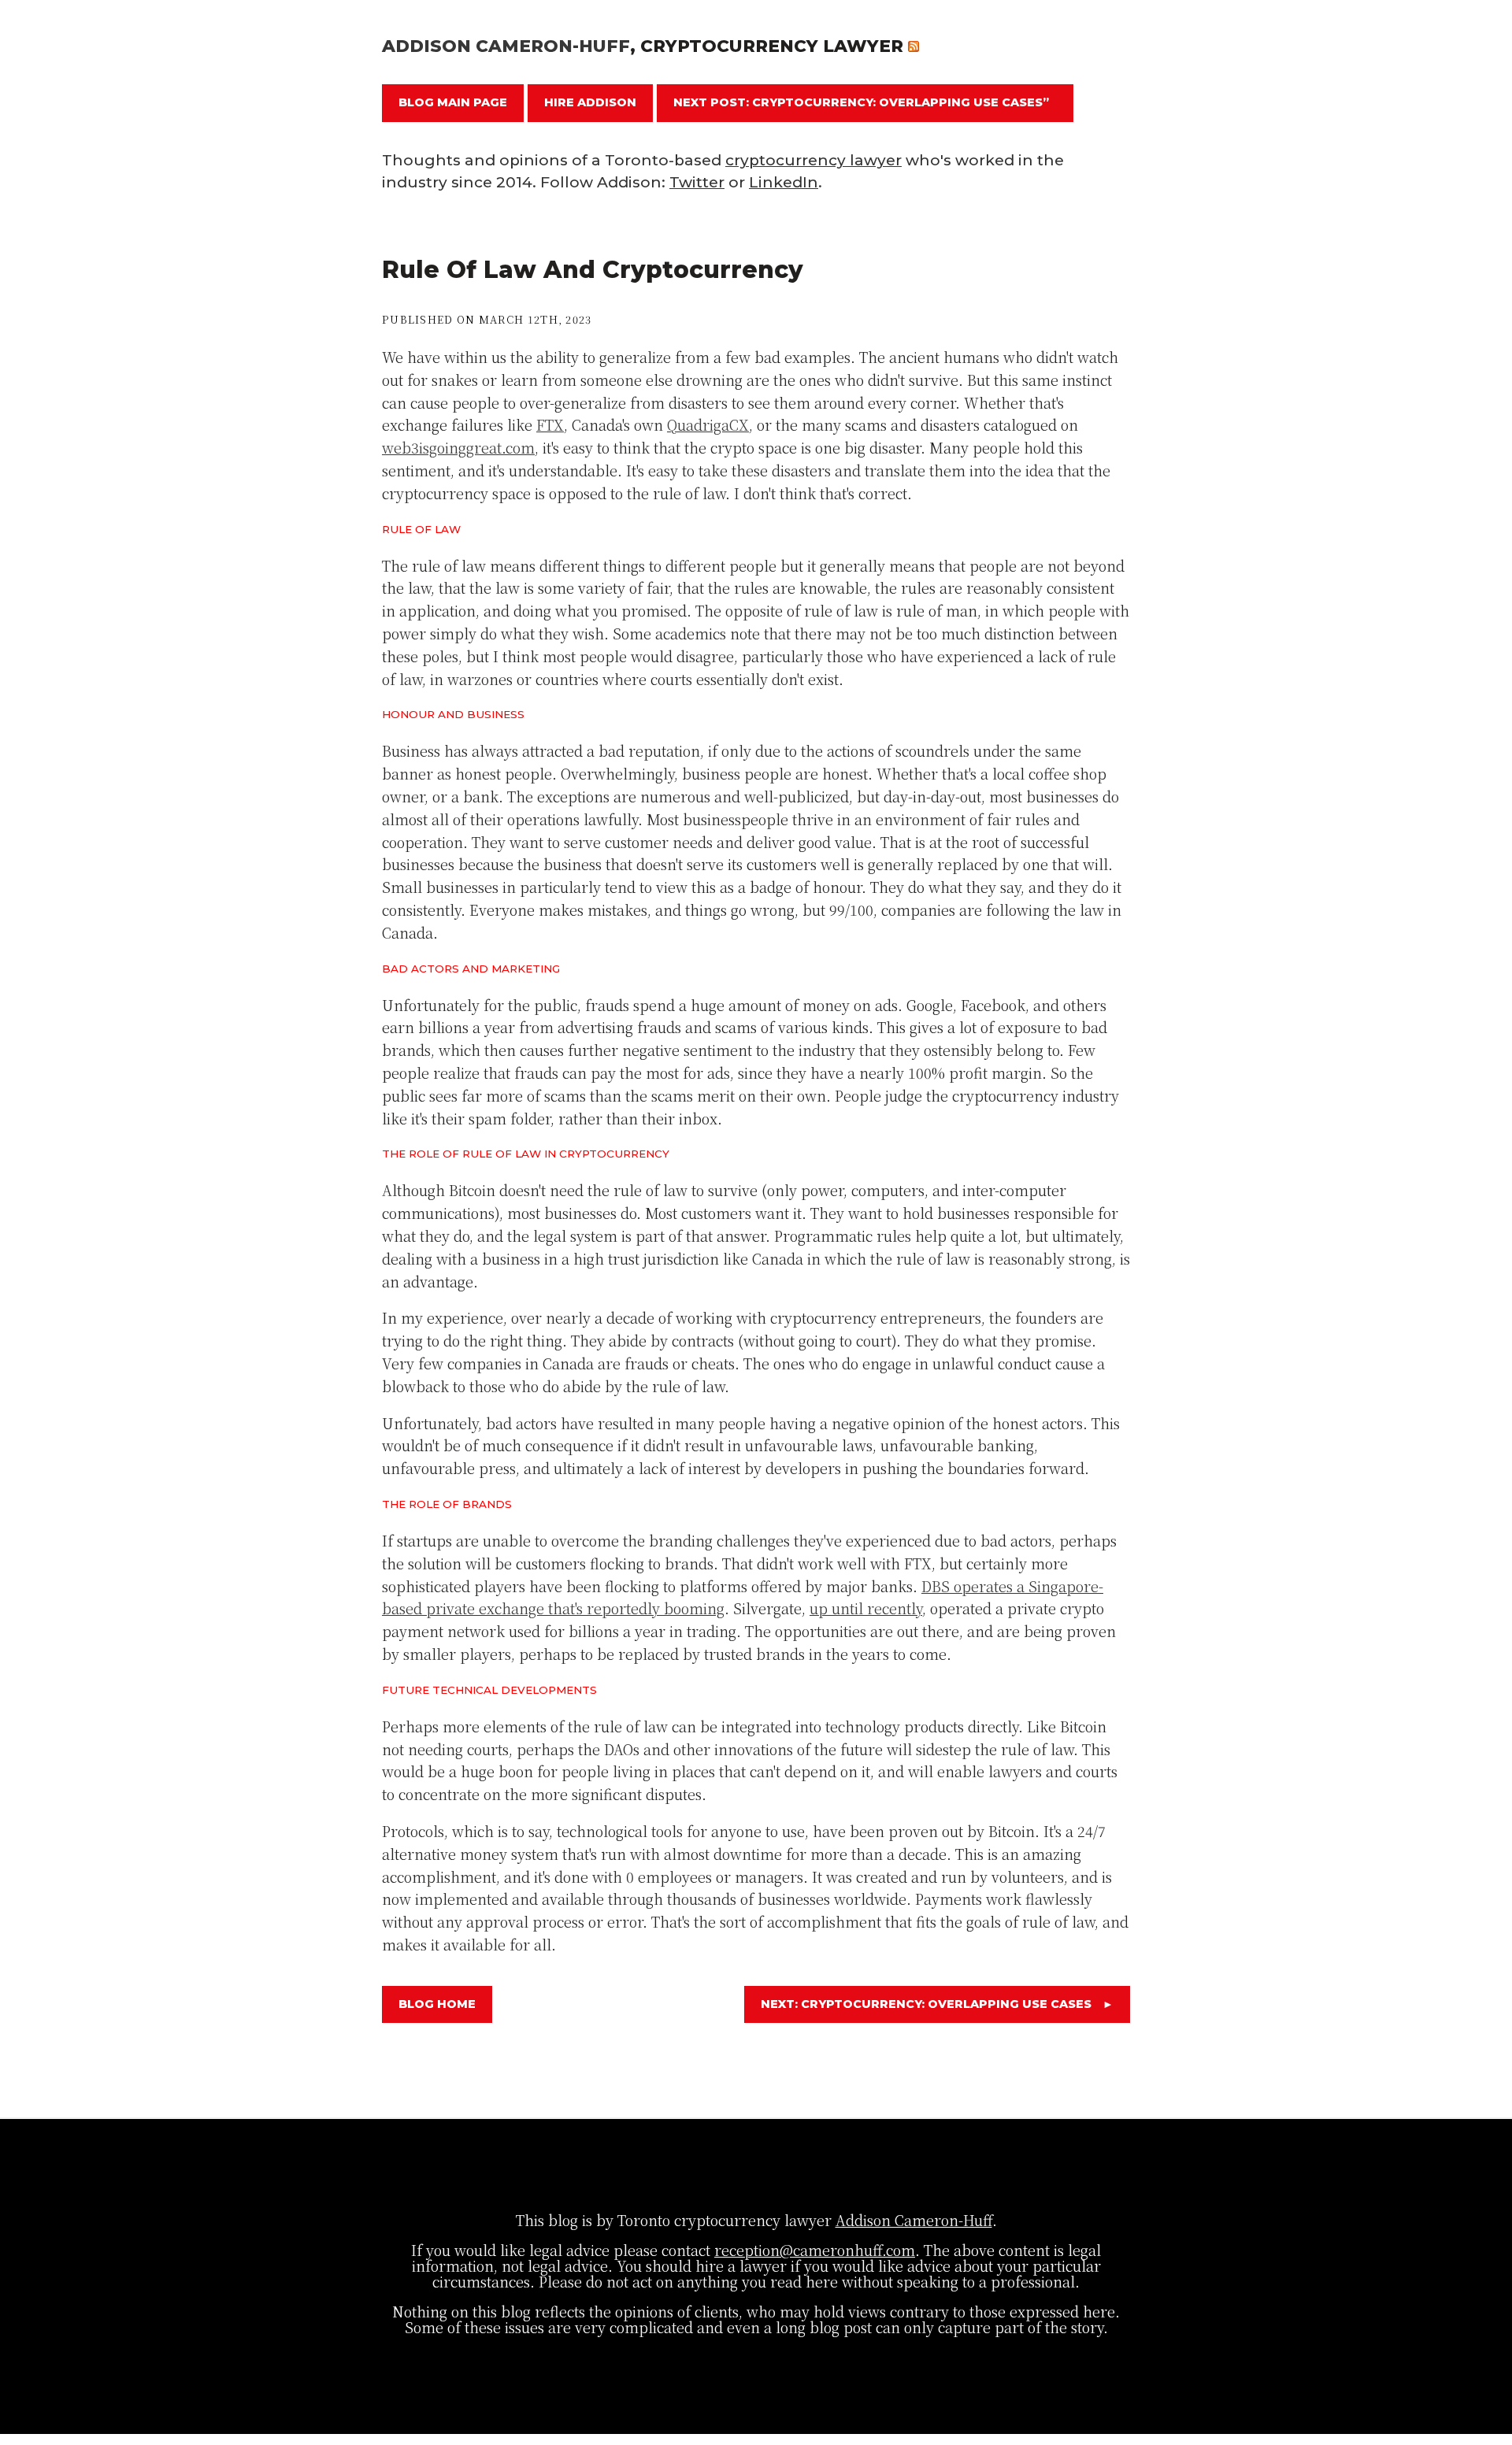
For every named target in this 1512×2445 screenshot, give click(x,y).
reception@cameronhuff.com (815, 2250)
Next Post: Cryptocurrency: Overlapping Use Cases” (861, 102)
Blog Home (437, 2004)
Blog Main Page (453, 102)
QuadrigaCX (708, 424)
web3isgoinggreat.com (458, 447)
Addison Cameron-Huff (506, 46)
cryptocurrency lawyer (813, 160)
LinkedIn (784, 182)
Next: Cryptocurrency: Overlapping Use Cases (937, 2004)
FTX (550, 424)
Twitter (697, 182)
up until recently (866, 1608)
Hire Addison (590, 102)
